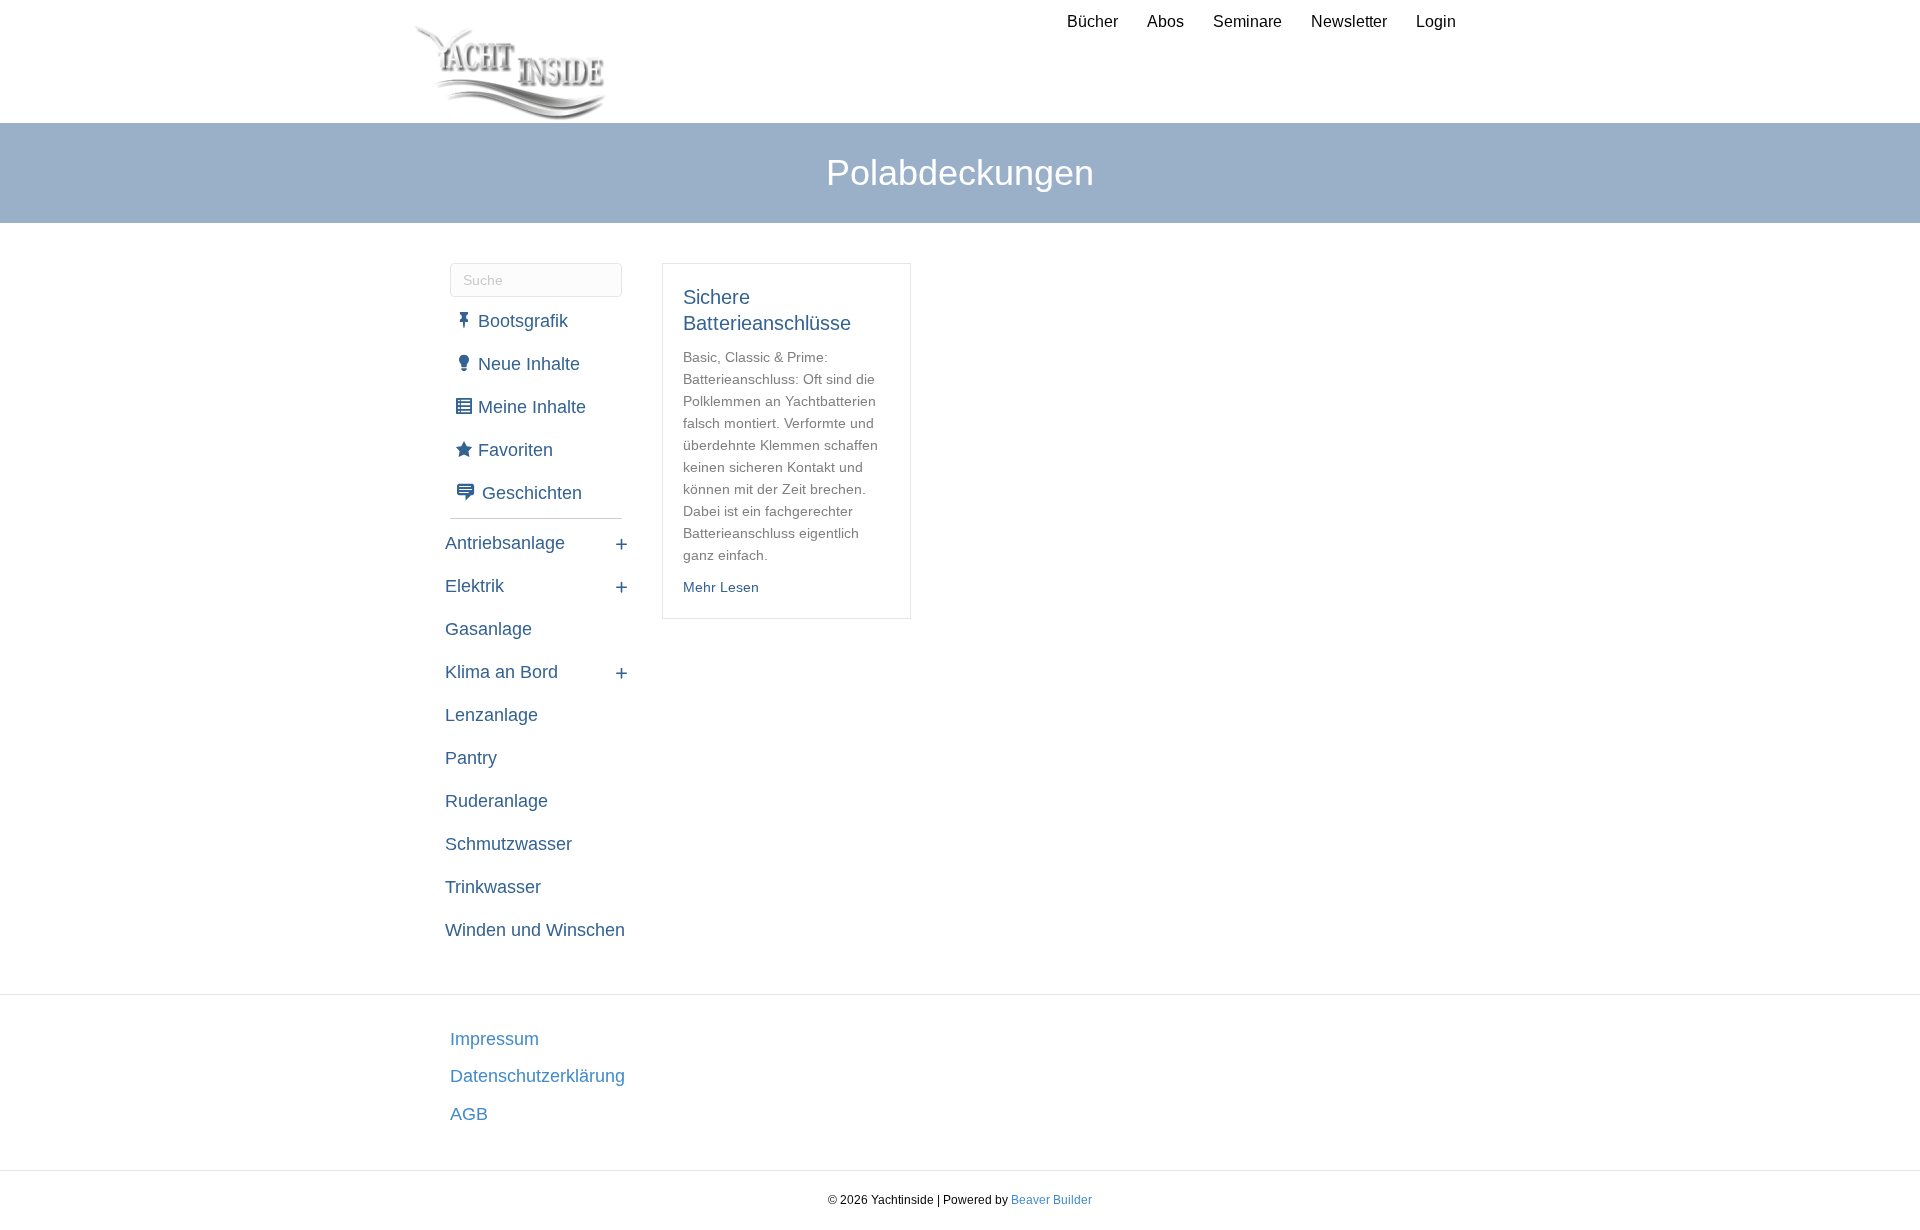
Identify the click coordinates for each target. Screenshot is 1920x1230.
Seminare (1247, 21)
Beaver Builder (1051, 1200)
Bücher (1092, 21)
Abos (1165, 21)
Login (1436, 21)
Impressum (494, 1039)
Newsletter (1349, 21)
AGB (469, 1114)
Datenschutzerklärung (537, 1076)
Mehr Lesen (721, 586)
